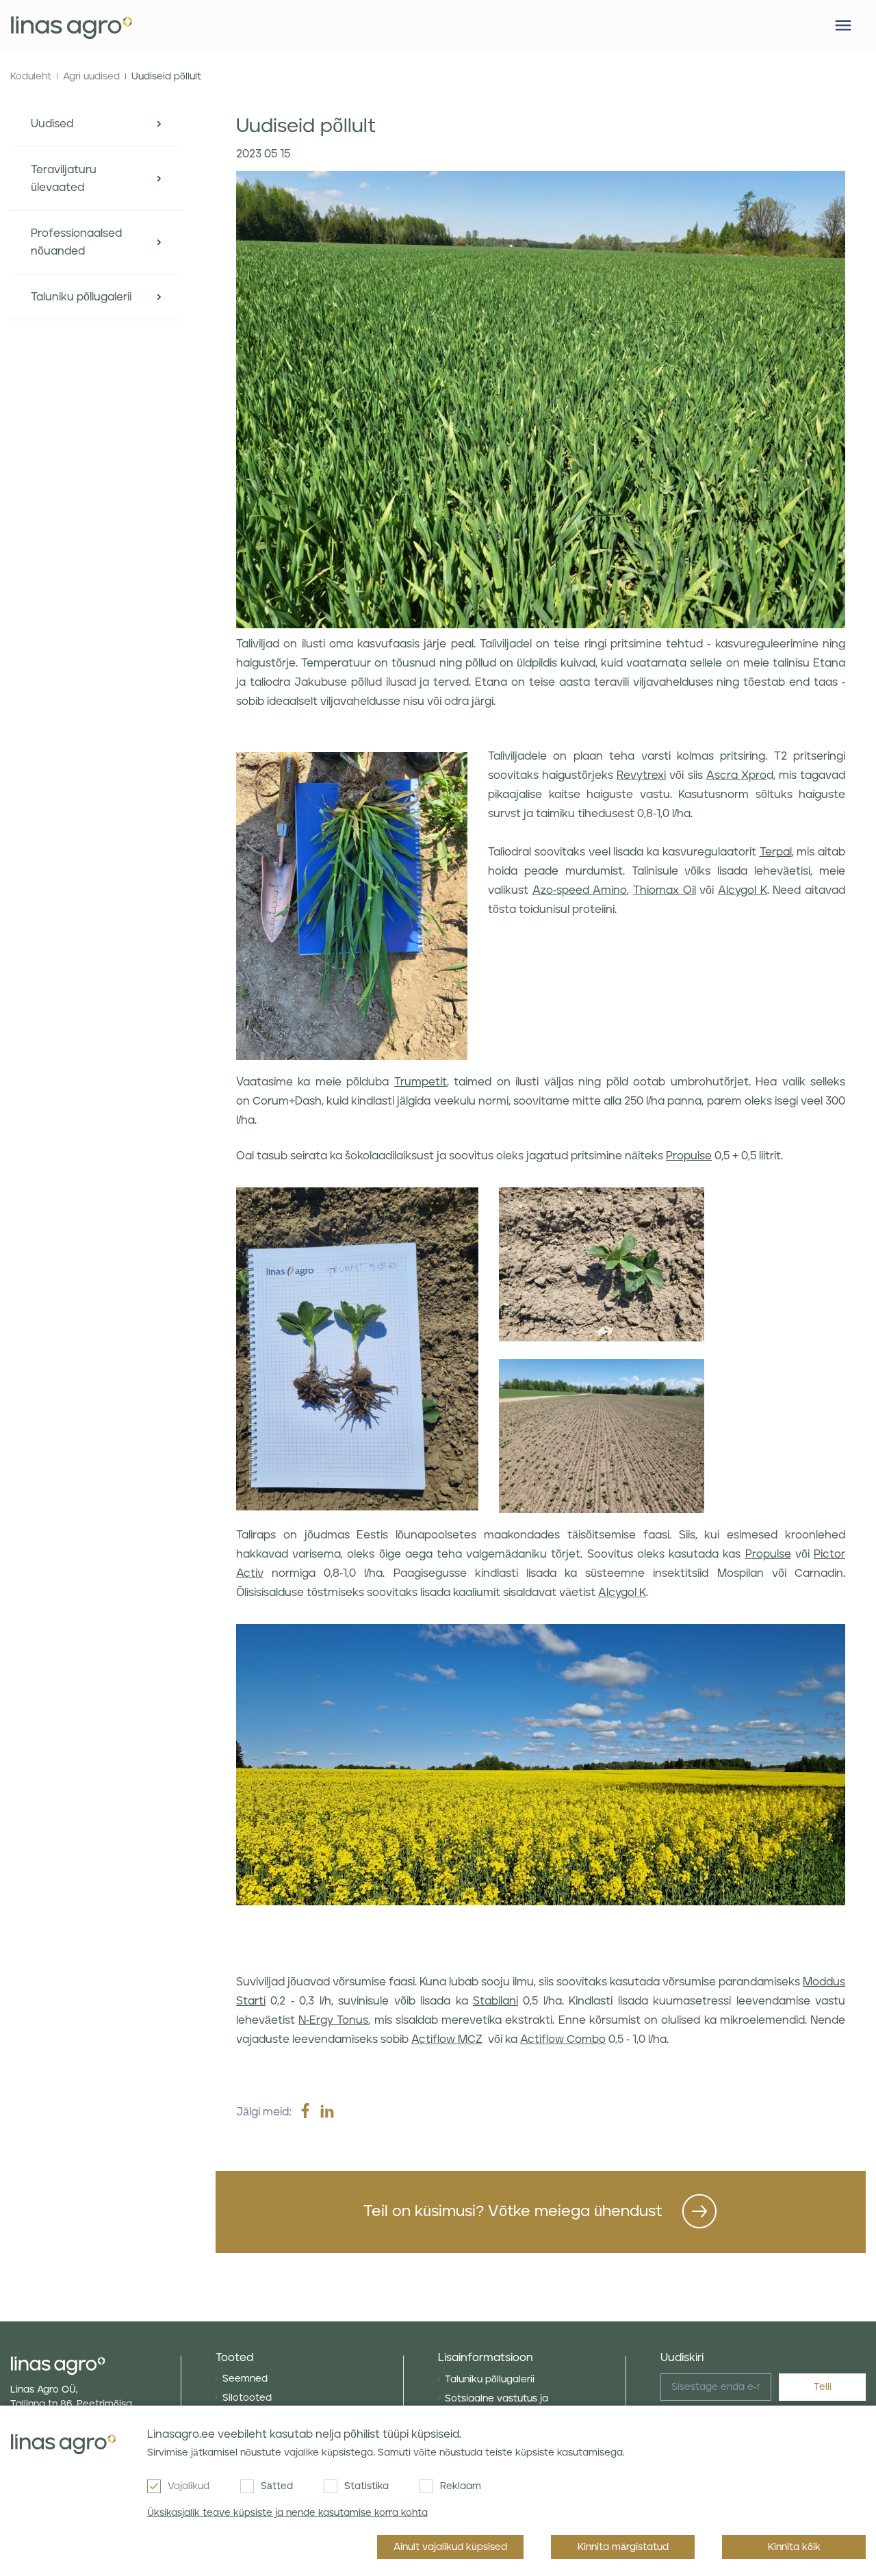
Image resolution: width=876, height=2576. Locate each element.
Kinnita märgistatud (623, 2547)
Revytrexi (641, 775)
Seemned (245, 2379)
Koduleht (31, 77)
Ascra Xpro (736, 775)
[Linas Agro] (72, 26)
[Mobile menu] (843, 25)
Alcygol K (743, 890)
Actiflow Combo (563, 2039)
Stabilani (495, 2001)
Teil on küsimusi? (513, 2212)
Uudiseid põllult (166, 77)
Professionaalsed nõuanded (76, 242)
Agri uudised (91, 77)
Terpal (776, 852)
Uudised (52, 124)
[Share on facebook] (305, 2112)
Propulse (689, 1156)
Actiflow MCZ (447, 2039)
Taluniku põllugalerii (81, 297)
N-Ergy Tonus (333, 2020)
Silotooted (247, 2398)
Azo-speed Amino (580, 890)
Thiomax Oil (665, 890)
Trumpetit (421, 1082)
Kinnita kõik (794, 2547)
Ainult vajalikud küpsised (450, 2547)
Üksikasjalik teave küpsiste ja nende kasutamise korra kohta (287, 2513)
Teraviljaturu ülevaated (64, 179)
